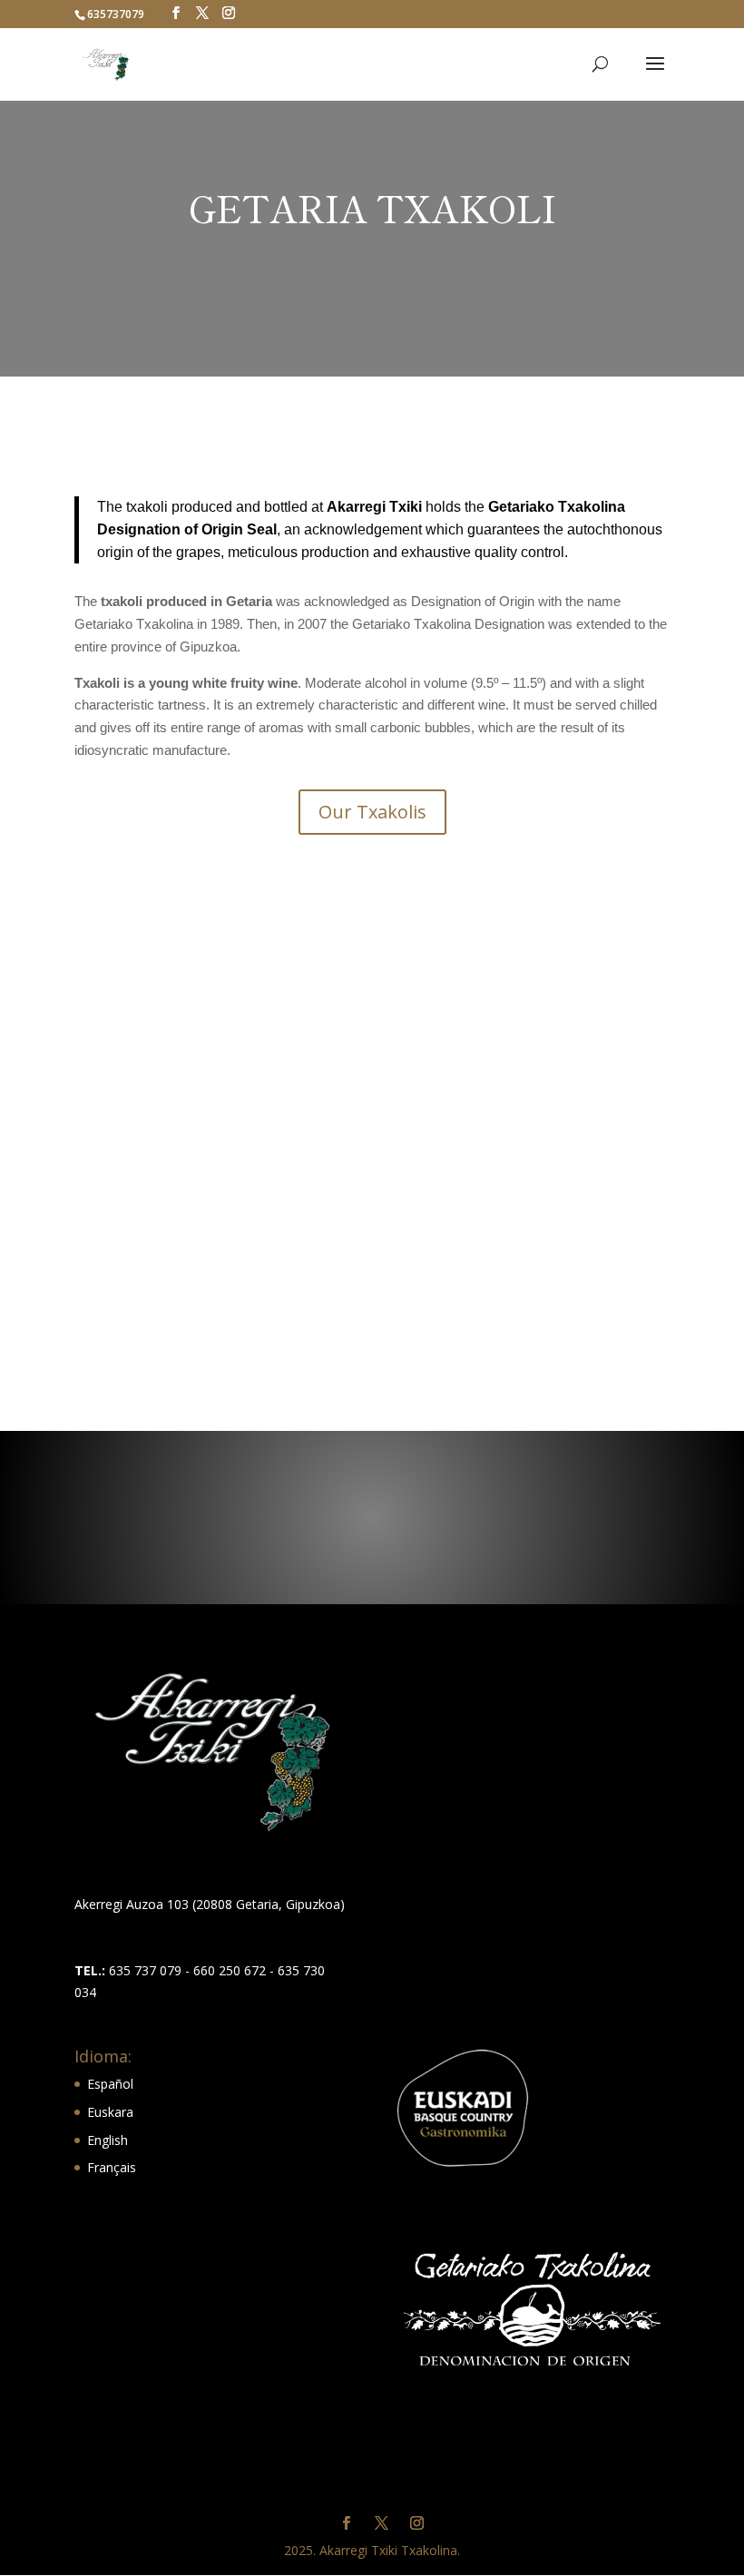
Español (110, 2084)
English (108, 2140)
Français (112, 2167)
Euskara (110, 2112)
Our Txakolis (372, 812)
